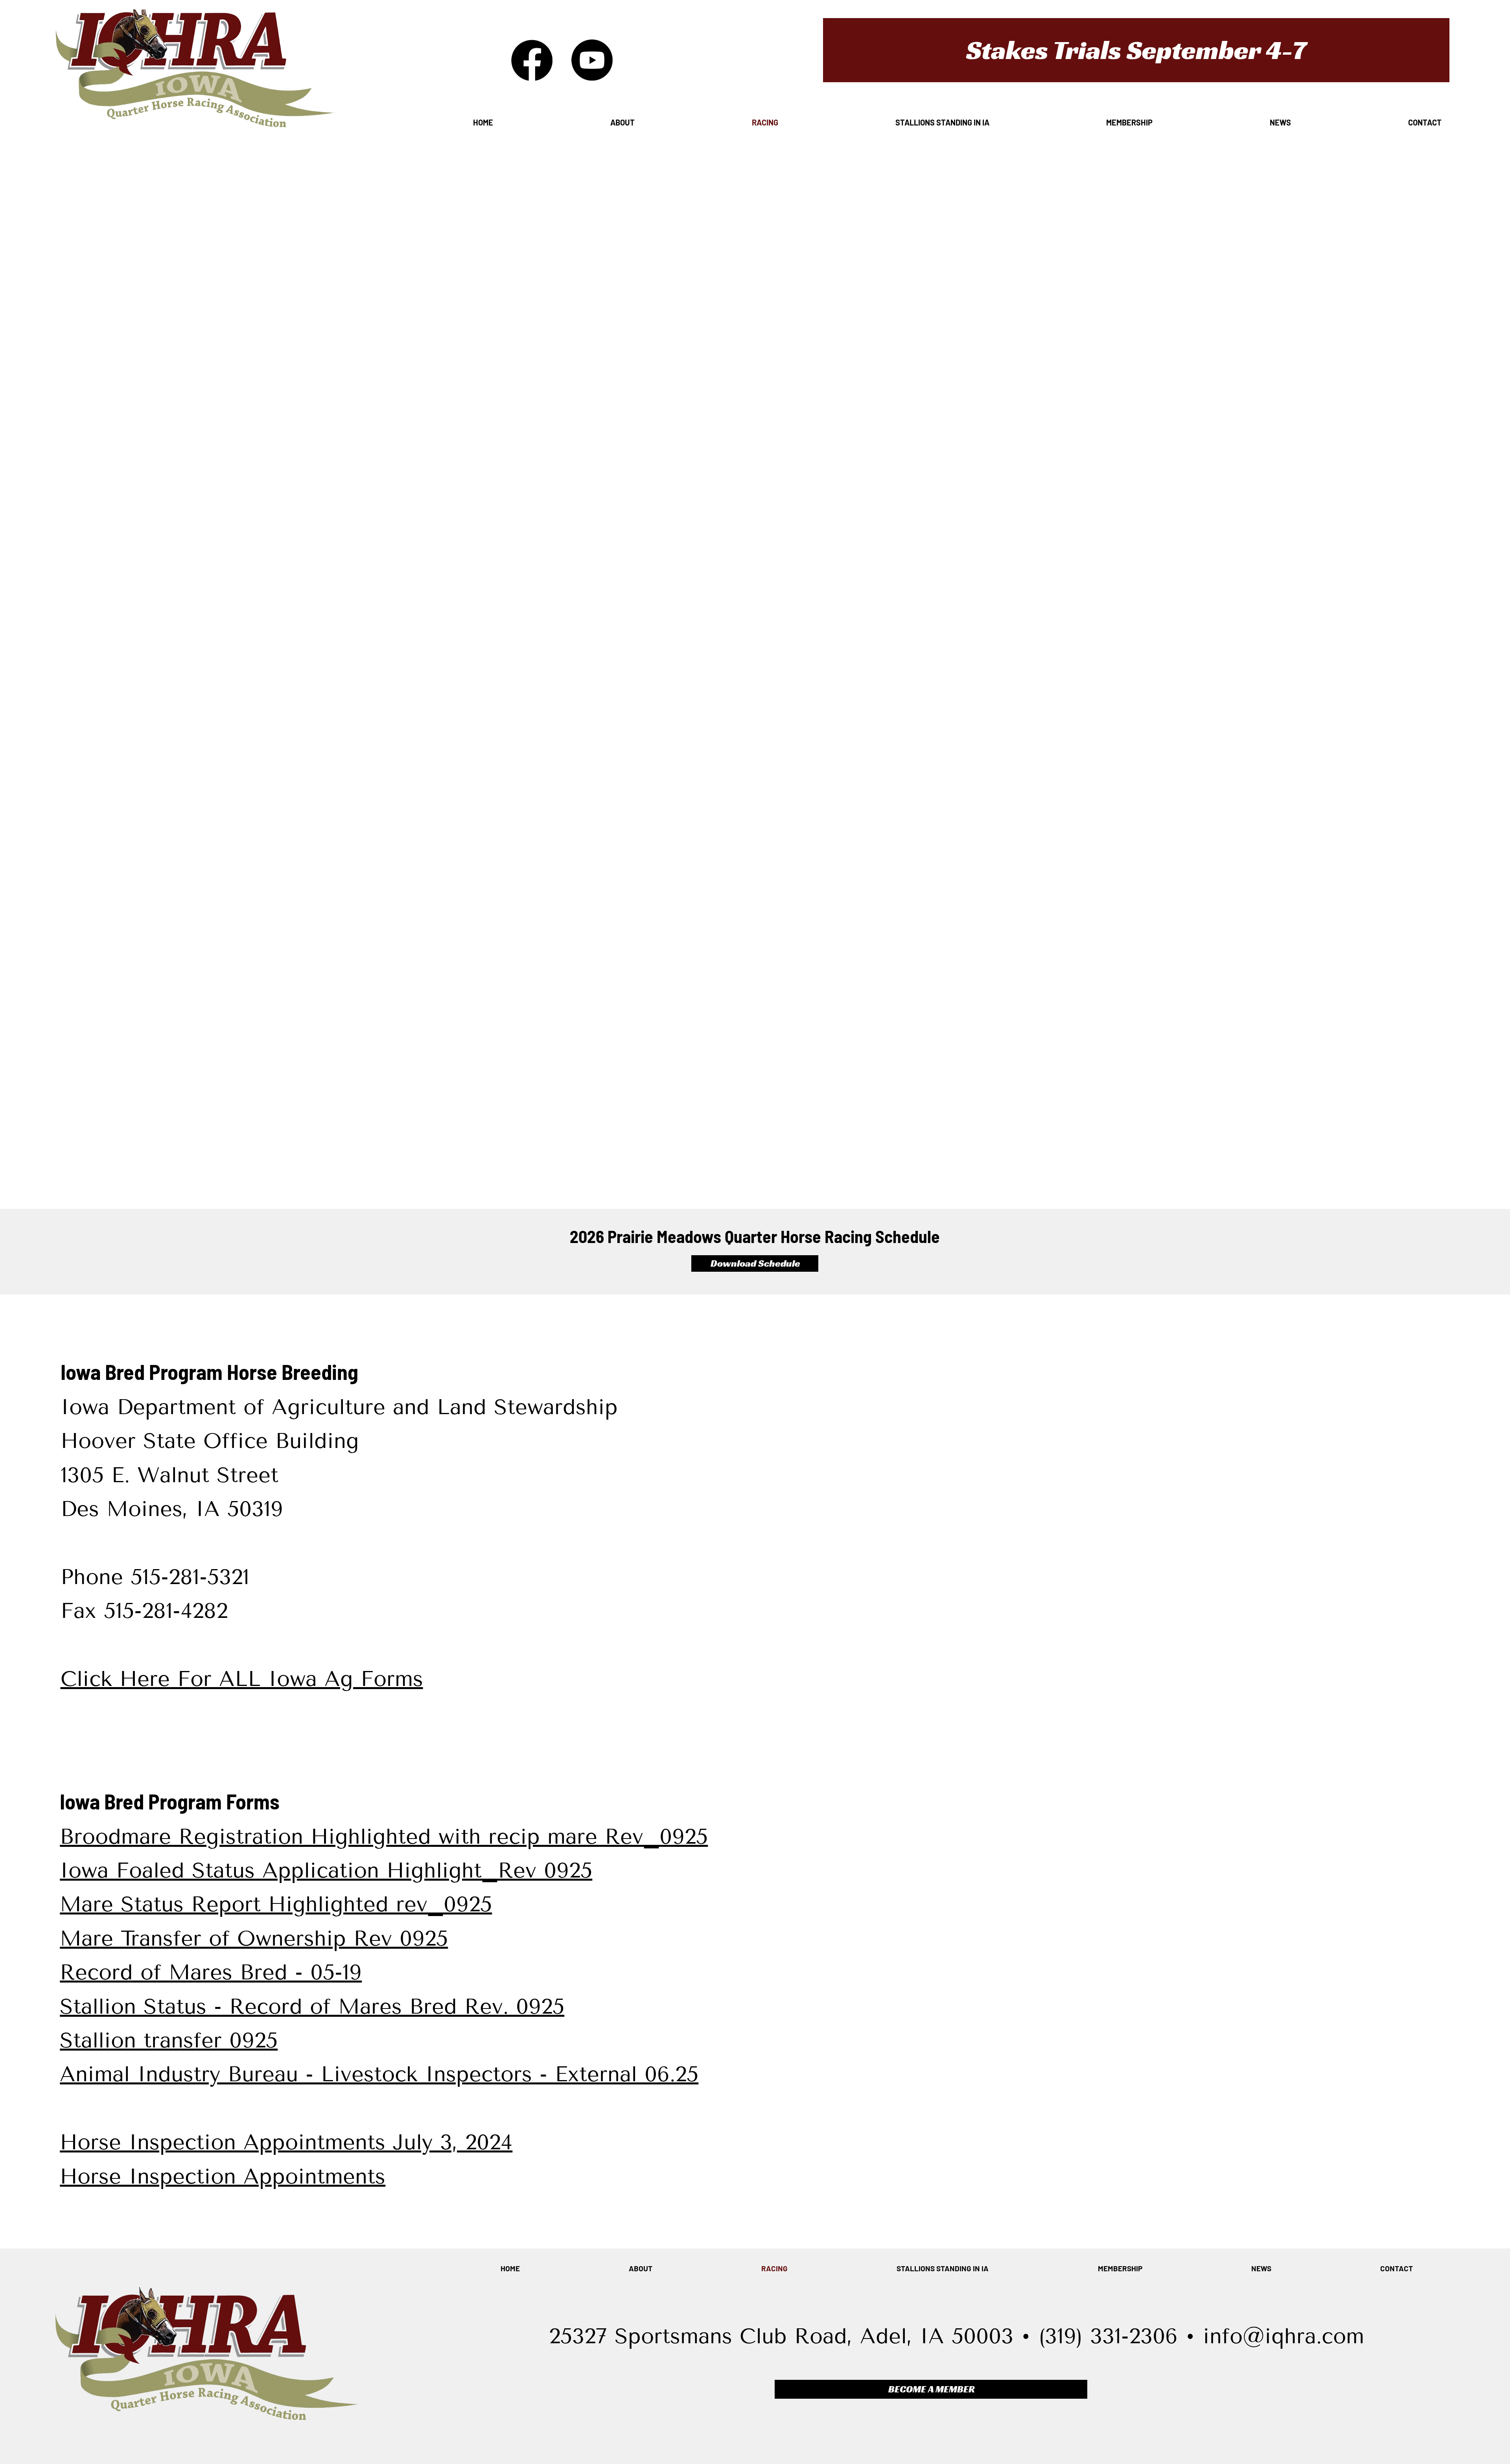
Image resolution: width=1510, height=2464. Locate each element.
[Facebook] (532, 60)
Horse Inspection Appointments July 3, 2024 (286, 2142)
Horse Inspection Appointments (223, 2176)
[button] (1136, 50)
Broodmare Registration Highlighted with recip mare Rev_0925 (384, 1837)
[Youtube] (592, 60)
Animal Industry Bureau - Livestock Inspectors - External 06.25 (379, 2074)
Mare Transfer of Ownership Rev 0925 (254, 1938)
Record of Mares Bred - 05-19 (211, 1972)
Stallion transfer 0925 (169, 2040)
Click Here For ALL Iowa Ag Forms (242, 1679)
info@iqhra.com (1283, 2336)
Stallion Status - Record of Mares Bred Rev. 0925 (312, 2007)
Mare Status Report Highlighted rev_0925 (276, 1904)
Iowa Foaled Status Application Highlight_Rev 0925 (326, 1870)
